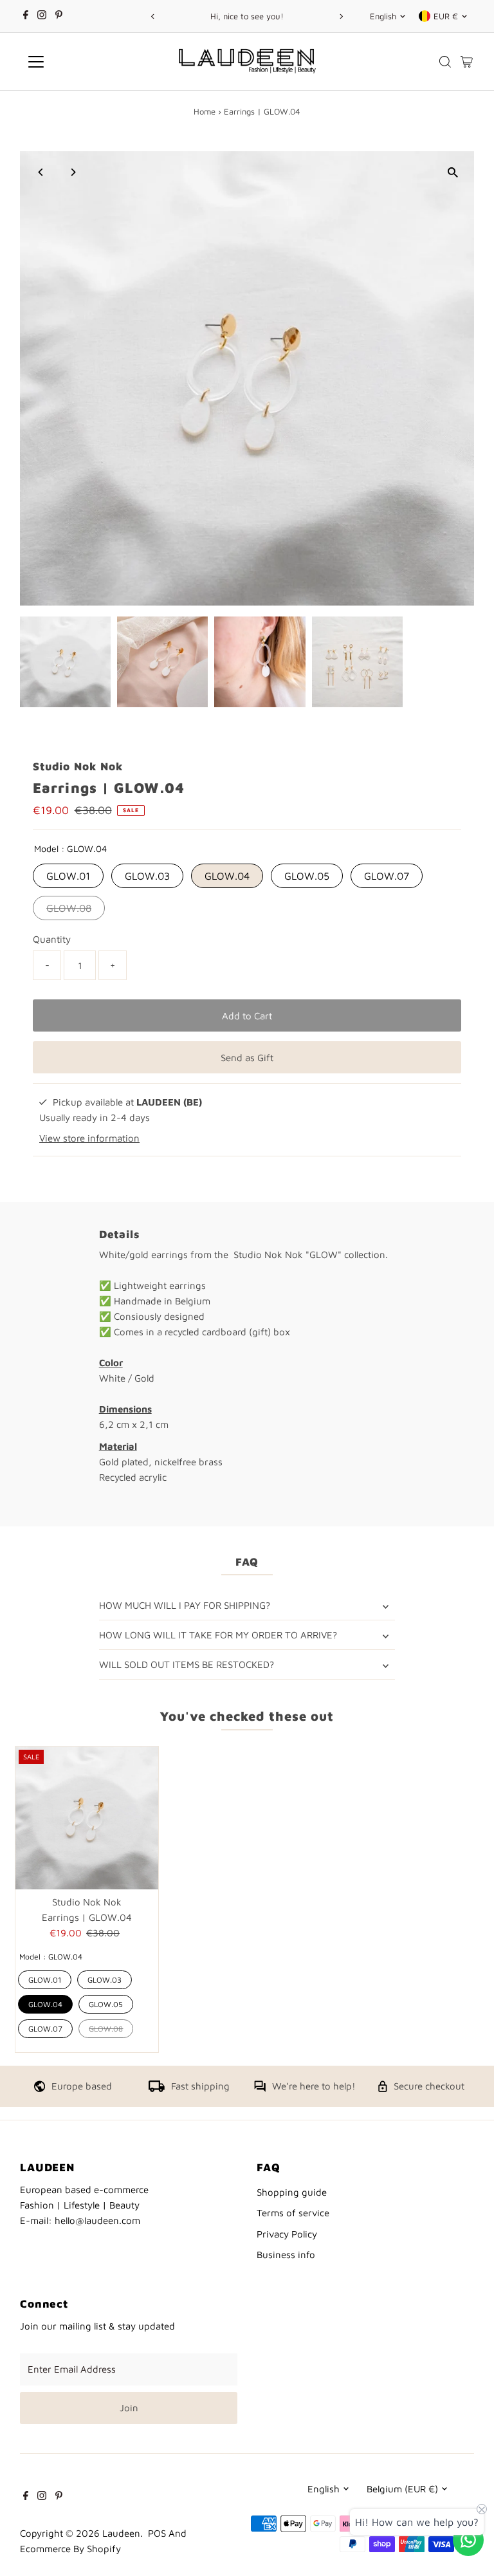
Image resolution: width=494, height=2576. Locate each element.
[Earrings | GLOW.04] (87, 1818)
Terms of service (293, 2213)
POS (157, 2533)
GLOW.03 (147, 876)
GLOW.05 (307, 876)
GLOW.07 (387, 876)
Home (205, 111)
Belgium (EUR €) (402, 2489)
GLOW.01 (68, 876)
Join (129, 2408)
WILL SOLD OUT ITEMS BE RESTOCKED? (187, 1664)
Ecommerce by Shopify (70, 2549)
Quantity (52, 939)
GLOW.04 (227, 876)
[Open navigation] (74, 62)
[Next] (341, 16)
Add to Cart (247, 1016)
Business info (286, 2255)
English (383, 16)
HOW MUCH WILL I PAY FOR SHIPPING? (185, 1605)
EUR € (446, 16)
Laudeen (121, 2533)
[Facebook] (26, 16)
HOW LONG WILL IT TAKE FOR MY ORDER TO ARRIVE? (218, 1635)
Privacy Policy (287, 2234)
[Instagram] (42, 16)
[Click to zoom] (453, 172)
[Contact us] (468, 2540)
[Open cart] (467, 62)
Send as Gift (247, 1058)
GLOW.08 (69, 908)
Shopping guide (292, 2192)
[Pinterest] (59, 16)
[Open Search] (445, 62)
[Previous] (153, 16)
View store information (89, 1138)
